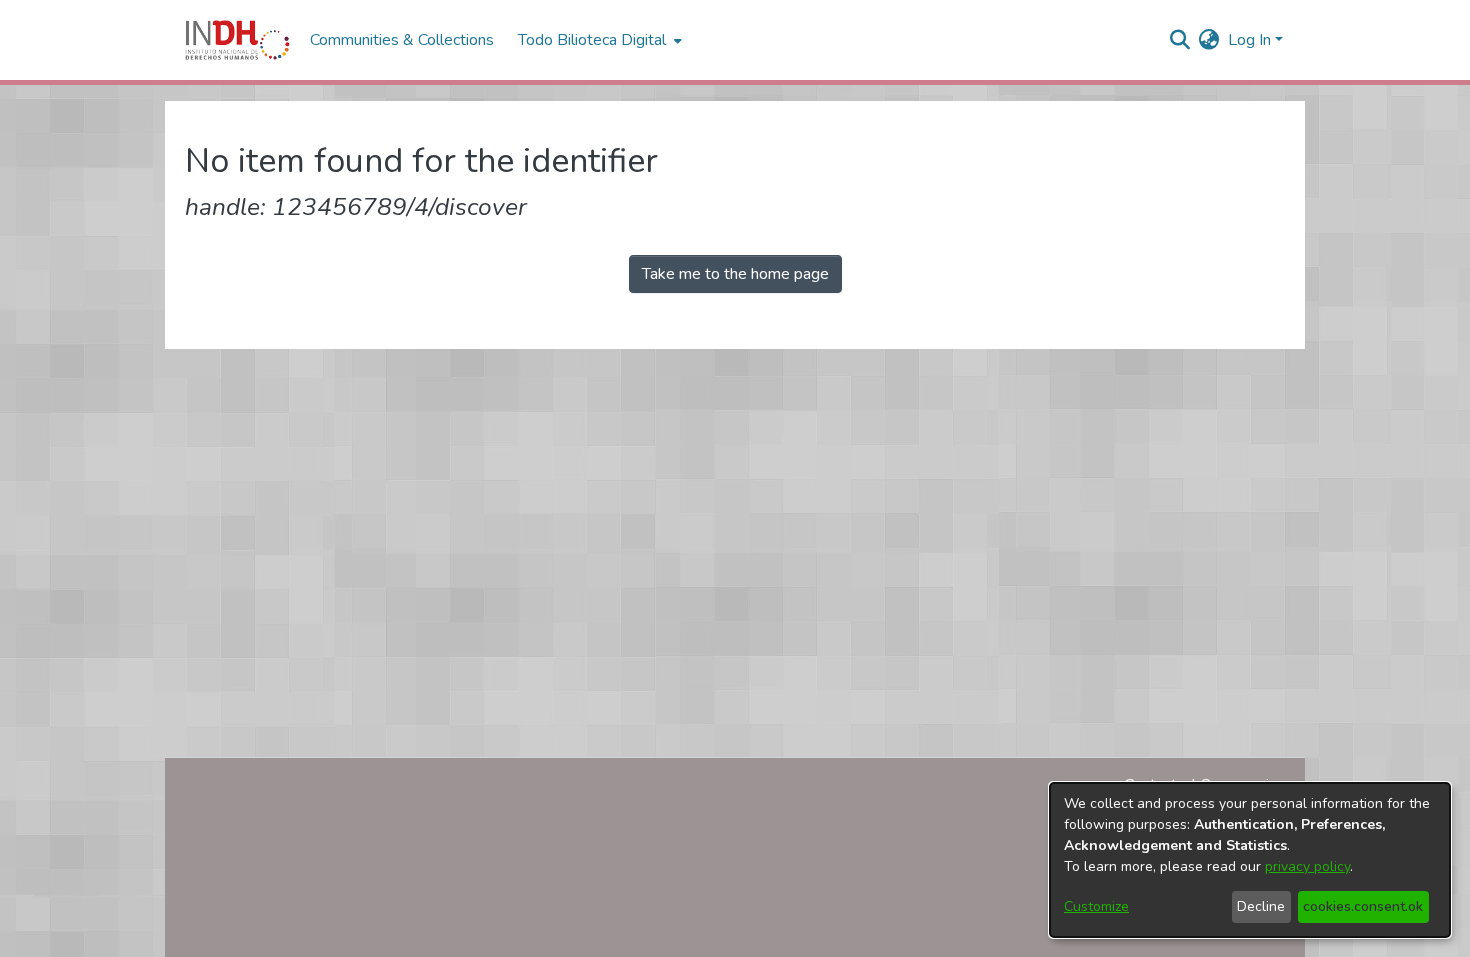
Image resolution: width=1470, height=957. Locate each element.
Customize (1096, 906)
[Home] (237, 40)
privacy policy (1307, 866)
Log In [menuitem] (1249, 40)
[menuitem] (1209, 40)
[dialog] (1250, 860)
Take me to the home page (735, 274)
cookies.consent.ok (1363, 906)
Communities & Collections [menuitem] (402, 40)
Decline (1261, 906)
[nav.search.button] (1180, 40)
